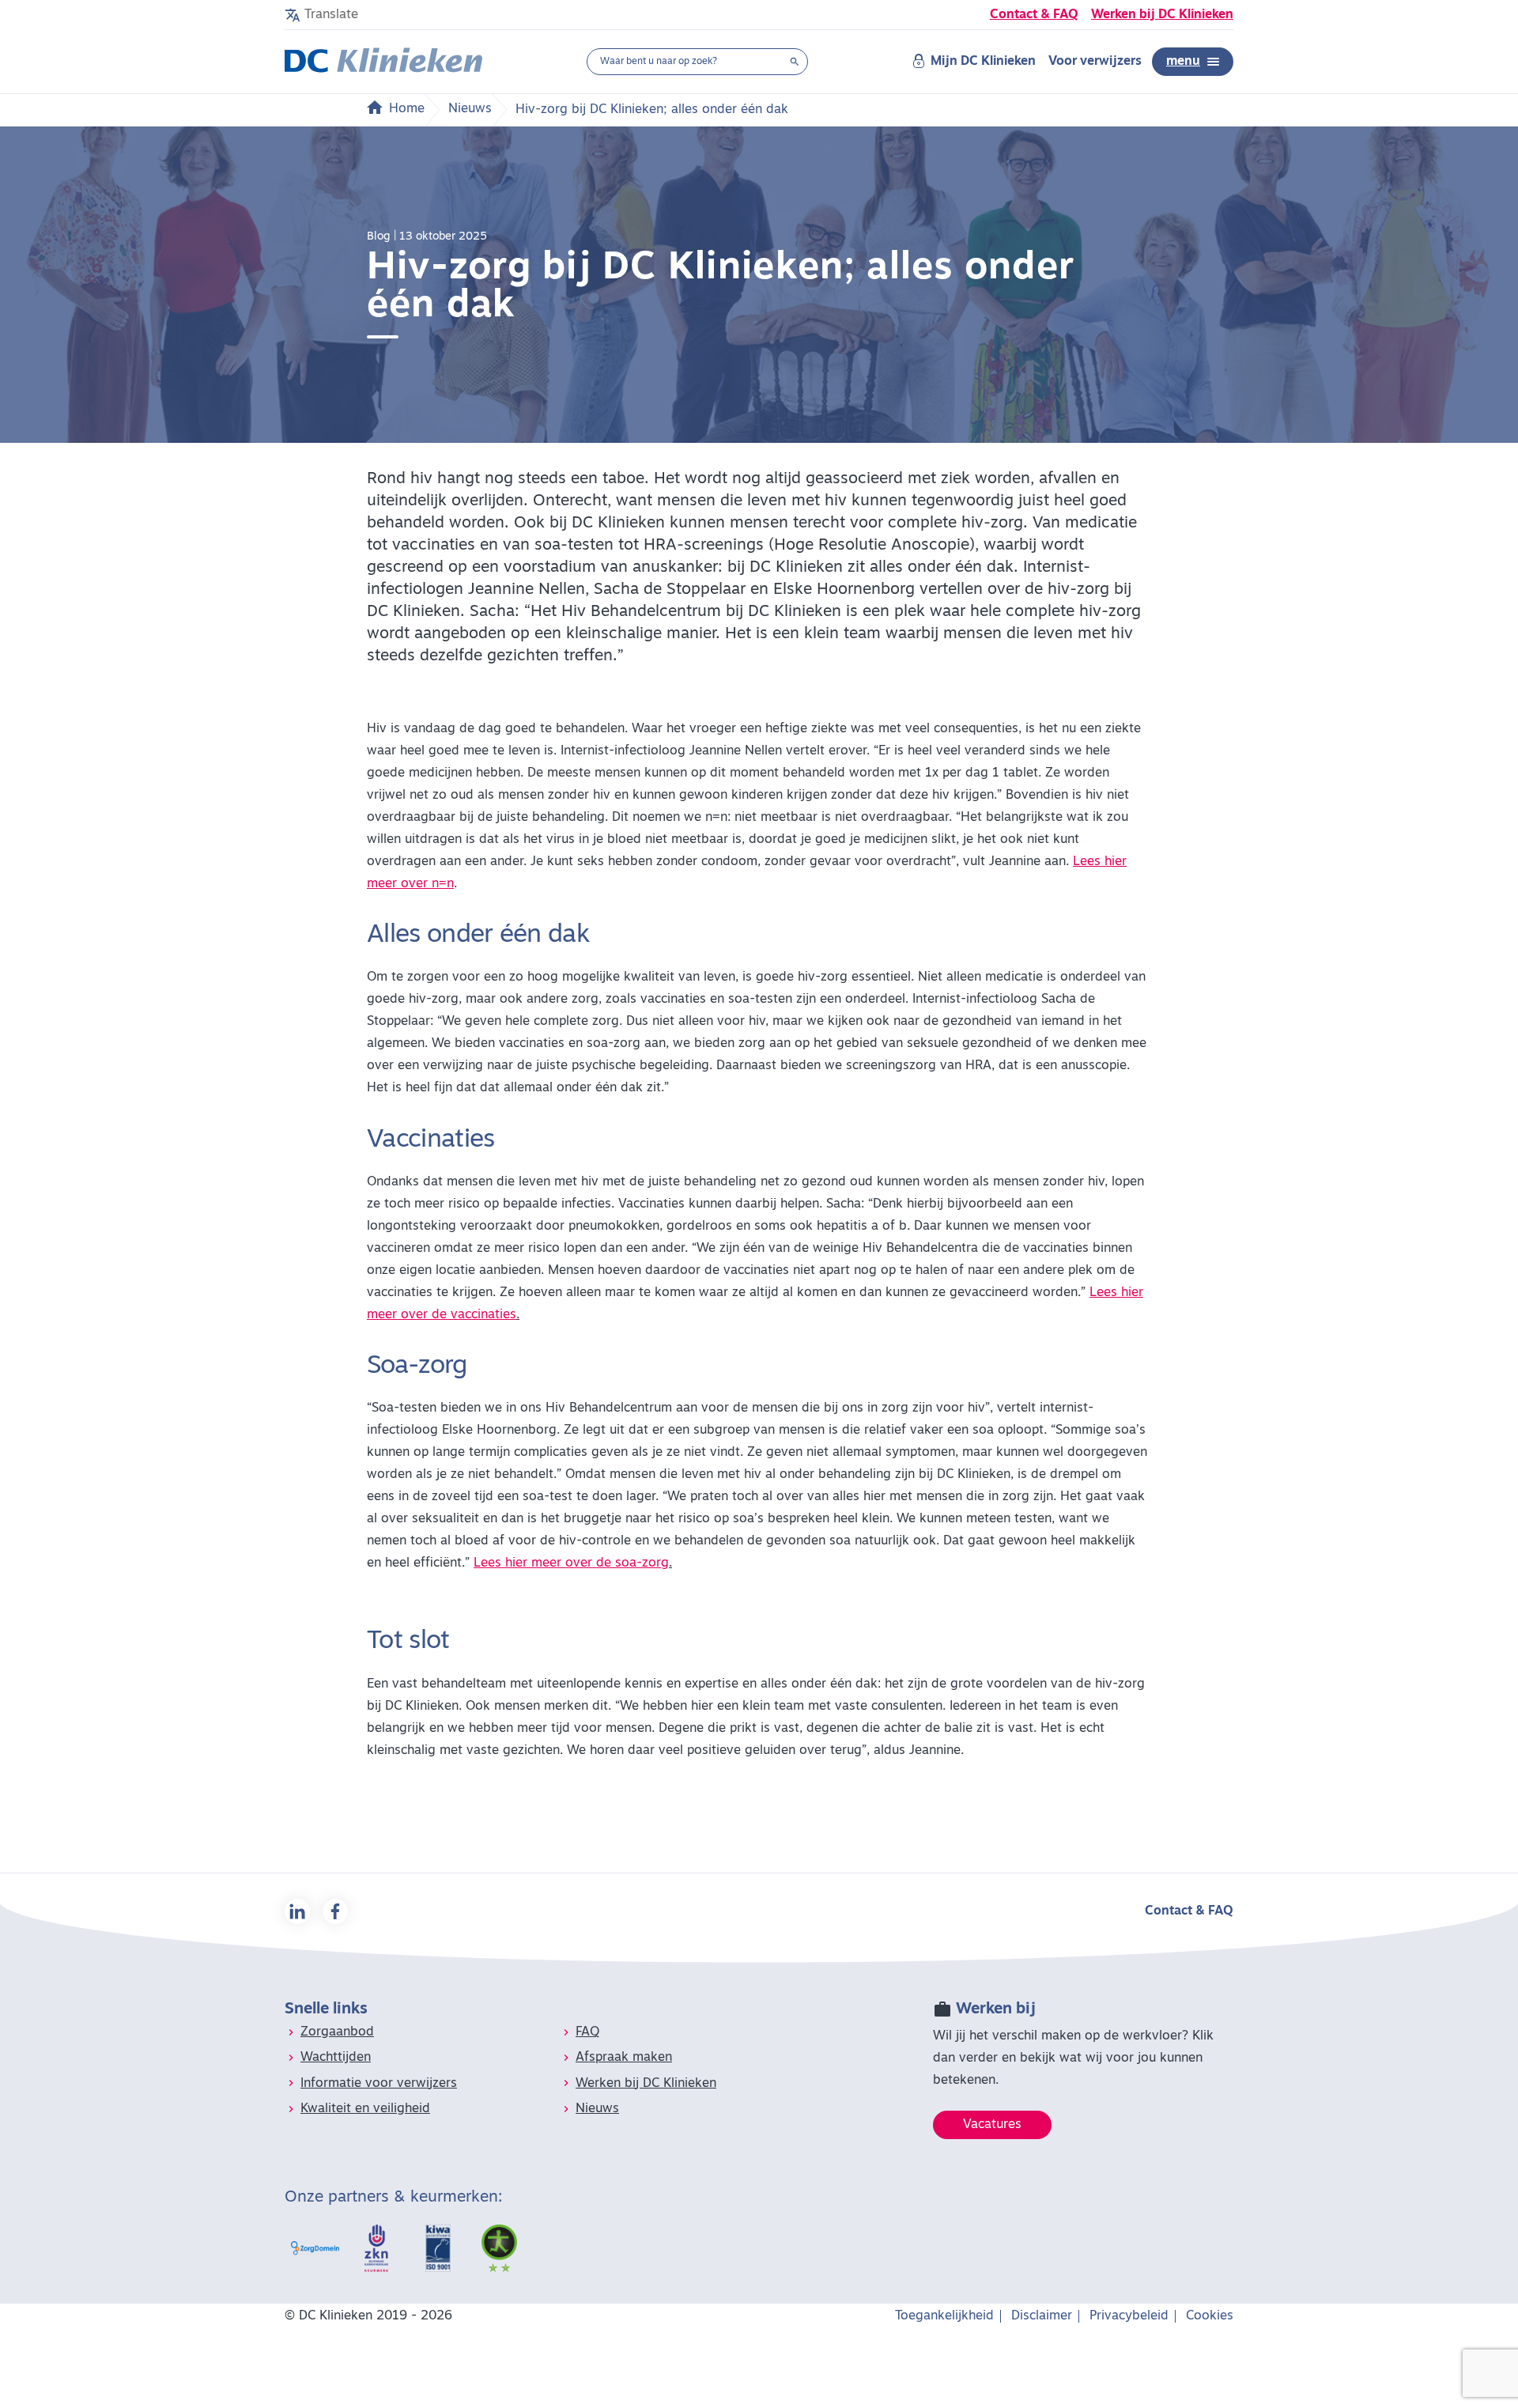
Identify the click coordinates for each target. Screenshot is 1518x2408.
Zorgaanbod (337, 2032)
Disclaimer (1042, 2316)
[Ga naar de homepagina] (383, 62)
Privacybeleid (1129, 2316)
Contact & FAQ (1034, 15)
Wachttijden (336, 2058)
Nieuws (470, 109)
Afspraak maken (624, 2058)
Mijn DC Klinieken (983, 62)
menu (1183, 62)
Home (407, 109)
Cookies (1210, 2316)
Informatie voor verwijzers (379, 2084)
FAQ (587, 2032)
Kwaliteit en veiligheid (365, 2109)
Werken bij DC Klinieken (1162, 15)
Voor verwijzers (1095, 62)
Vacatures (992, 2125)
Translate (331, 15)
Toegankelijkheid (944, 2316)
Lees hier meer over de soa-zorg (571, 1563)
